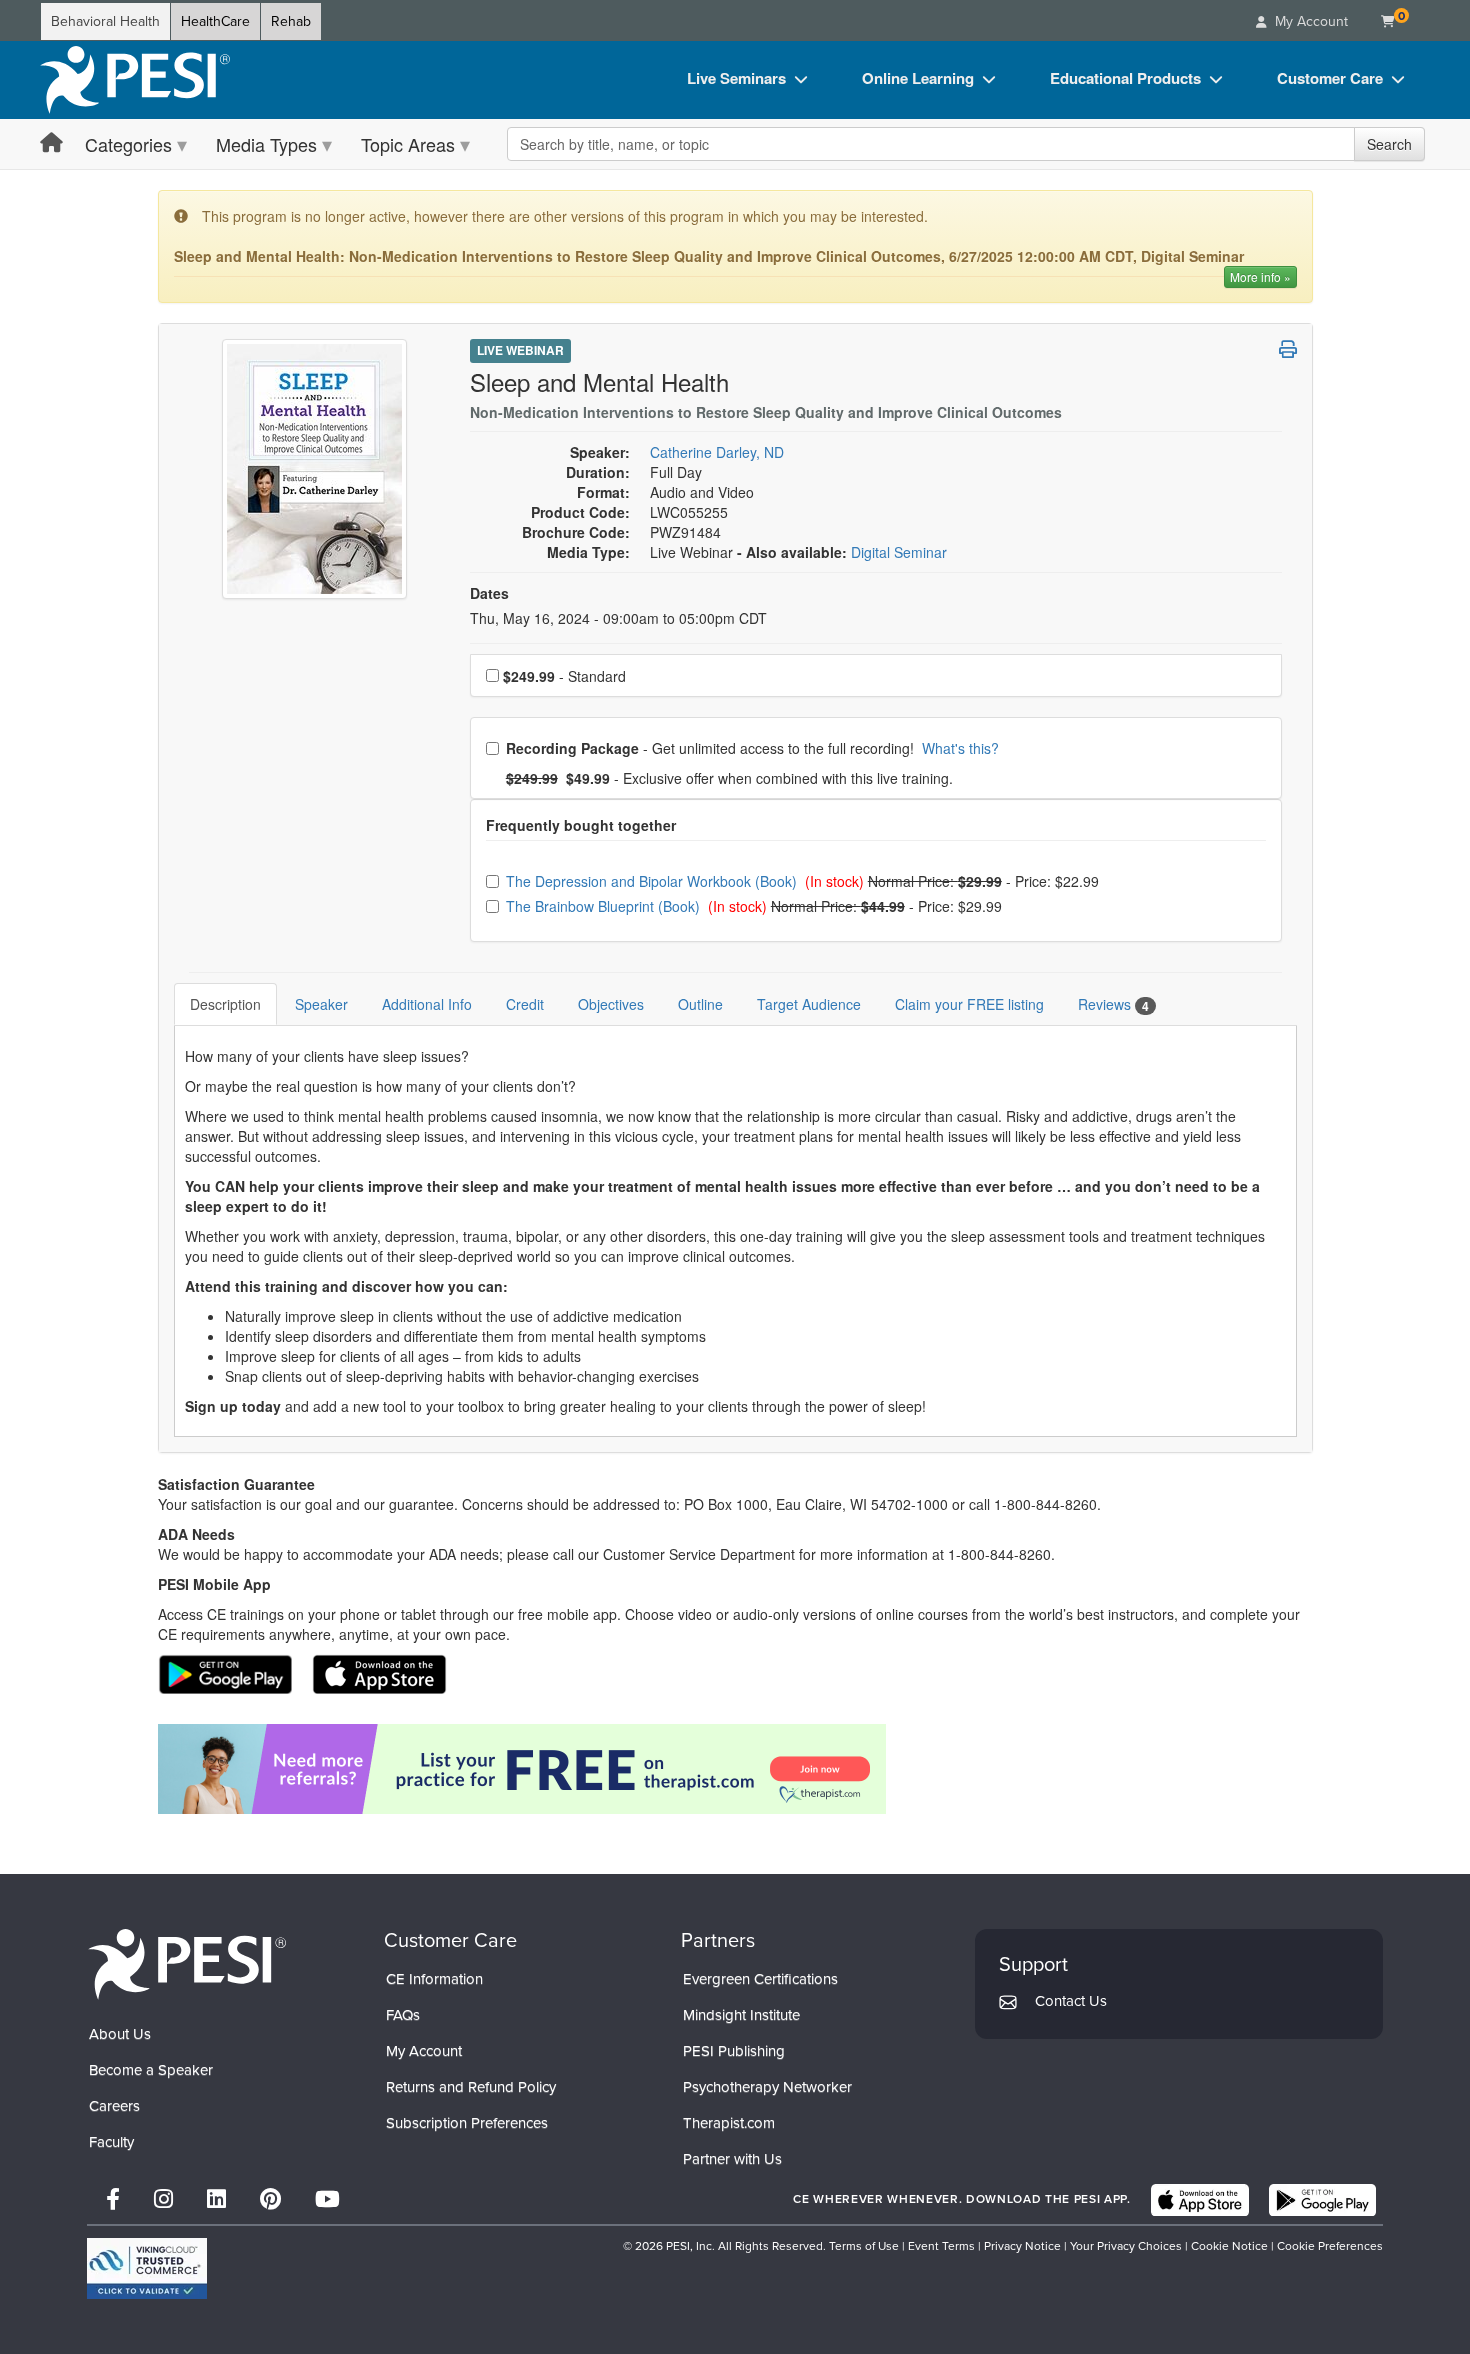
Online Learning (918, 78)
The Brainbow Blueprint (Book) (605, 906)
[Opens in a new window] (735, 1769)
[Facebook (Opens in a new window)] (113, 2199)
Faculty (111, 2142)
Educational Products (1125, 78)
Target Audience (809, 1004)
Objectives (611, 1004)
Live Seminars (736, 78)
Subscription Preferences (467, 2123)
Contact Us (1071, 2001)
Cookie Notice (1229, 2246)
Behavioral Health (105, 21)
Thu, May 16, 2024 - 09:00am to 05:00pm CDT (618, 618)
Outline (700, 1004)
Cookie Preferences (1330, 2246)
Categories (128, 144)
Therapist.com (729, 2123)
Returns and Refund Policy (471, 2087)
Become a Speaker (151, 2070)
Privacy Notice (1022, 2246)
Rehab (291, 21)
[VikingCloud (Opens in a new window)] (147, 2268)
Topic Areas (408, 144)
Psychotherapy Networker (767, 2087)
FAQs (403, 2015)
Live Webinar (520, 350)
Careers (114, 2106)
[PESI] (187, 1963)
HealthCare (215, 21)
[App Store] (1200, 2200)
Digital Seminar (899, 552)
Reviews (1113, 1004)
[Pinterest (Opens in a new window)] (270, 2199)
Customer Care (1330, 78)
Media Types (266, 144)
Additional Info (427, 1004)
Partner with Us (732, 2159)
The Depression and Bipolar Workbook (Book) (653, 881)
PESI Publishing (734, 2051)
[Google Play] (1322, 2200)
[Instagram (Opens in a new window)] (163, 2199)
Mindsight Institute (741, 2015)
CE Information (434, 1979)
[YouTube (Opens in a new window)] (327, 2199)
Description (225, 1004)
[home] (135, 80)
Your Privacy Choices (1126, 2246)
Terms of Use (864, 2246)
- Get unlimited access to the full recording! (752, 748)
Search (1389, 144)
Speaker (321, 1004)
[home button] (51, 143)
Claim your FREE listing (969, 1004)
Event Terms (941, 2246)
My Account (424, 2051)
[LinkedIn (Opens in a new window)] (216, 2199)
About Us (120, 2034)
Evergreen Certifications (760, 1979)
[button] (1288, 349)
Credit (525, 1004)
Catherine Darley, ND (717, 452)
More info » (1260, 276)
